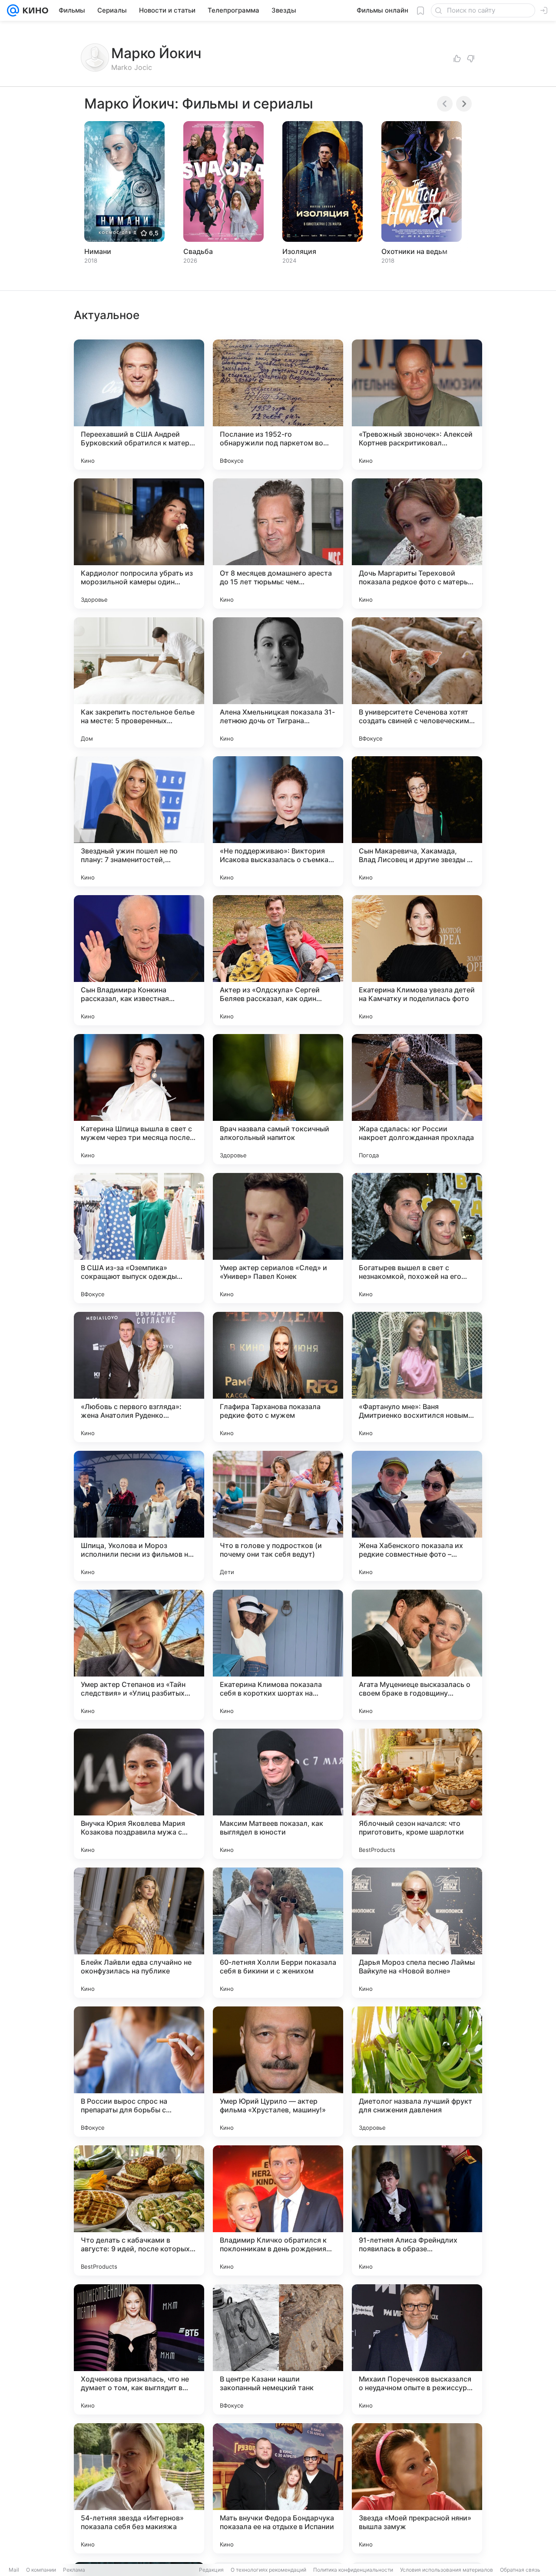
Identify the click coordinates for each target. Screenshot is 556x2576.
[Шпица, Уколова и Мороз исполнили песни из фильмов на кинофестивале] (139, 1516)
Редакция (211, 2570)
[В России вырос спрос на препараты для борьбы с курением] (139, 2072)
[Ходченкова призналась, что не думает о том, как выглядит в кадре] (139, 2349)
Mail (14, 2570)
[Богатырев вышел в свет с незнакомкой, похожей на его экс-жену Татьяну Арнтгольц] (417, 1238)
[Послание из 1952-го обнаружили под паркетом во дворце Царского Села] (278, 405)
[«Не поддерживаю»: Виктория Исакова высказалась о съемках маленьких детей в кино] (278, 821)
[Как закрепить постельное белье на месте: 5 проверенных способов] (139, 682)
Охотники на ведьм (414, 251)
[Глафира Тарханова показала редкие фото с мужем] (278, 1377)
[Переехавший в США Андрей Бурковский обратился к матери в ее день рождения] (139, 405)
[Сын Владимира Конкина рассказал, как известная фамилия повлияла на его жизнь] (139, 960)
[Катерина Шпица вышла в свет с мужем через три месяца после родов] (139, 1099)
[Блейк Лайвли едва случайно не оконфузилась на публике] (139, 1933)
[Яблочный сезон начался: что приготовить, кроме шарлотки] (417, 1794)
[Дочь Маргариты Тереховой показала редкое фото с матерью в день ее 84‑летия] (417, 544)
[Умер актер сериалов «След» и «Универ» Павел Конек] (278, 1238)
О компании (41, 2570)
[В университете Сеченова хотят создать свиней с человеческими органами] (417, 682)
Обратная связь (520, 2570)
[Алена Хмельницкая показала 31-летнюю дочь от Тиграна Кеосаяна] (278, 682)
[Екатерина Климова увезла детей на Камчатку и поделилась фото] (417, 960)
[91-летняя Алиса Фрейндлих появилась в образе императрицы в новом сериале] (417, 2210)
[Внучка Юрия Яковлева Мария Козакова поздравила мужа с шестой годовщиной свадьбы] (139, 1794)
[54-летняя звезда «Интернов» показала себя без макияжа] (139, 2488)
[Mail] (13, 10)
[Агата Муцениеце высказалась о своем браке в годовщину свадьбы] (417, 1655)
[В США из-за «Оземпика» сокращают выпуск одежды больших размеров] (139, 1238)
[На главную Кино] (34, 10)
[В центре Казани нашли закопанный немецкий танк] (278, 2349)
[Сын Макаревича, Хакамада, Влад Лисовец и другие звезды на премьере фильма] (417, 821)
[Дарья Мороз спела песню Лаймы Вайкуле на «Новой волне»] (417, 1933)
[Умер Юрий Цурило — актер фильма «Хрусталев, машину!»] (278, 2072)
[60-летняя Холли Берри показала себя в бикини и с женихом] (278, 1933)
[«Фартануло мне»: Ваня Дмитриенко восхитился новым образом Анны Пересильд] (417, 1377)
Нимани (98, 251)
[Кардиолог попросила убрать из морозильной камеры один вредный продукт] (139, 544)
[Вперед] (464, 104)
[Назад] (445, 104)
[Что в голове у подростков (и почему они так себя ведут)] (278, 1516)
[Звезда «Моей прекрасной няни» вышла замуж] (417, 2488)
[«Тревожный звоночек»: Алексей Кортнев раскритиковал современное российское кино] (417, 405)
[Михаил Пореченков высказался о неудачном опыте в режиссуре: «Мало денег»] (417, 2349)
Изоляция (299, 251)
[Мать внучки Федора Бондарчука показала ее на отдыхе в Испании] (278, 2488)
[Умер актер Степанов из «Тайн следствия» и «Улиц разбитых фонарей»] (139, 1655)
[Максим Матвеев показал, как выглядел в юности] (278, 1794)
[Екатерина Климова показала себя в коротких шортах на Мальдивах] (278, 1655)
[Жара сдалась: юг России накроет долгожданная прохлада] (417, 1099)
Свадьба (198, 251)
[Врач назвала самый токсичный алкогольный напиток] (278, 1099)
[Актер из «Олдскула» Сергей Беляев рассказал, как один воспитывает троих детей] (278, 960)
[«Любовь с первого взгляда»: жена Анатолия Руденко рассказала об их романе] (139, 1377)
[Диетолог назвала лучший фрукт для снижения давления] (417, 2072)
